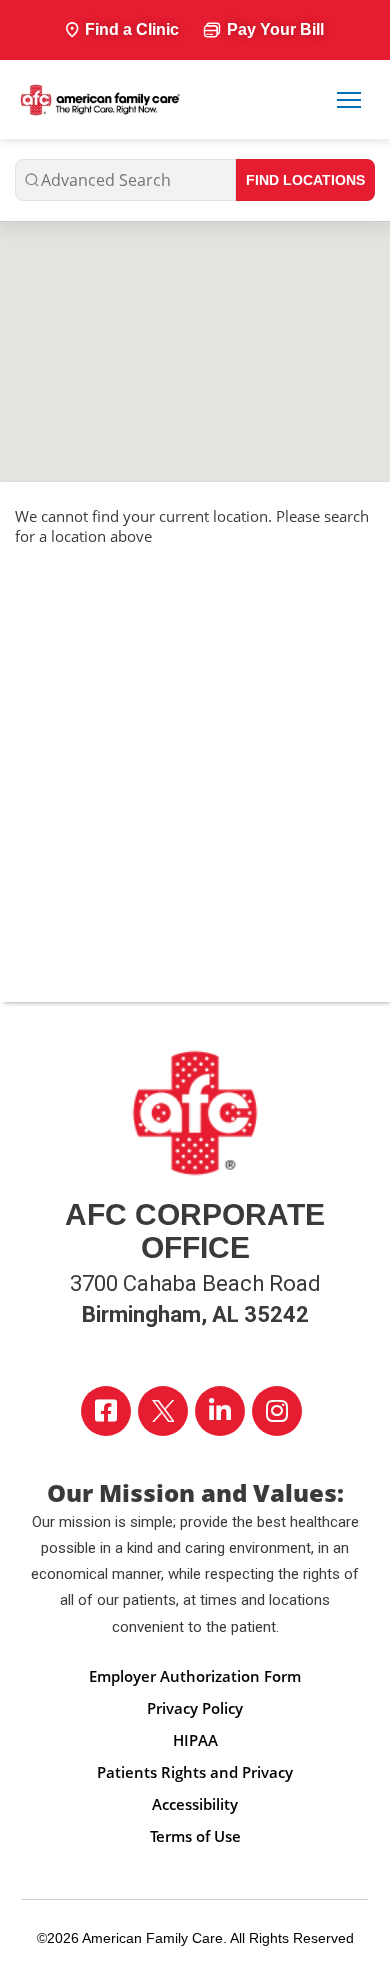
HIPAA (195, 1740)
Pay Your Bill (275, 29)
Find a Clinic (132, 29)
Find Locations (305, 180)
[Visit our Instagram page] (277, 1411)
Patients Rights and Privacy (195, 1772)
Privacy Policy (195, 1708)
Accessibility (195, 1804)
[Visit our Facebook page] (106, 1411)
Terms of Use (195, 1836)
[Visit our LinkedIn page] (220, 1411)
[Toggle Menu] (349, 100)
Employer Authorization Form (195, 1676)
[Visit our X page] (163, 1411)
